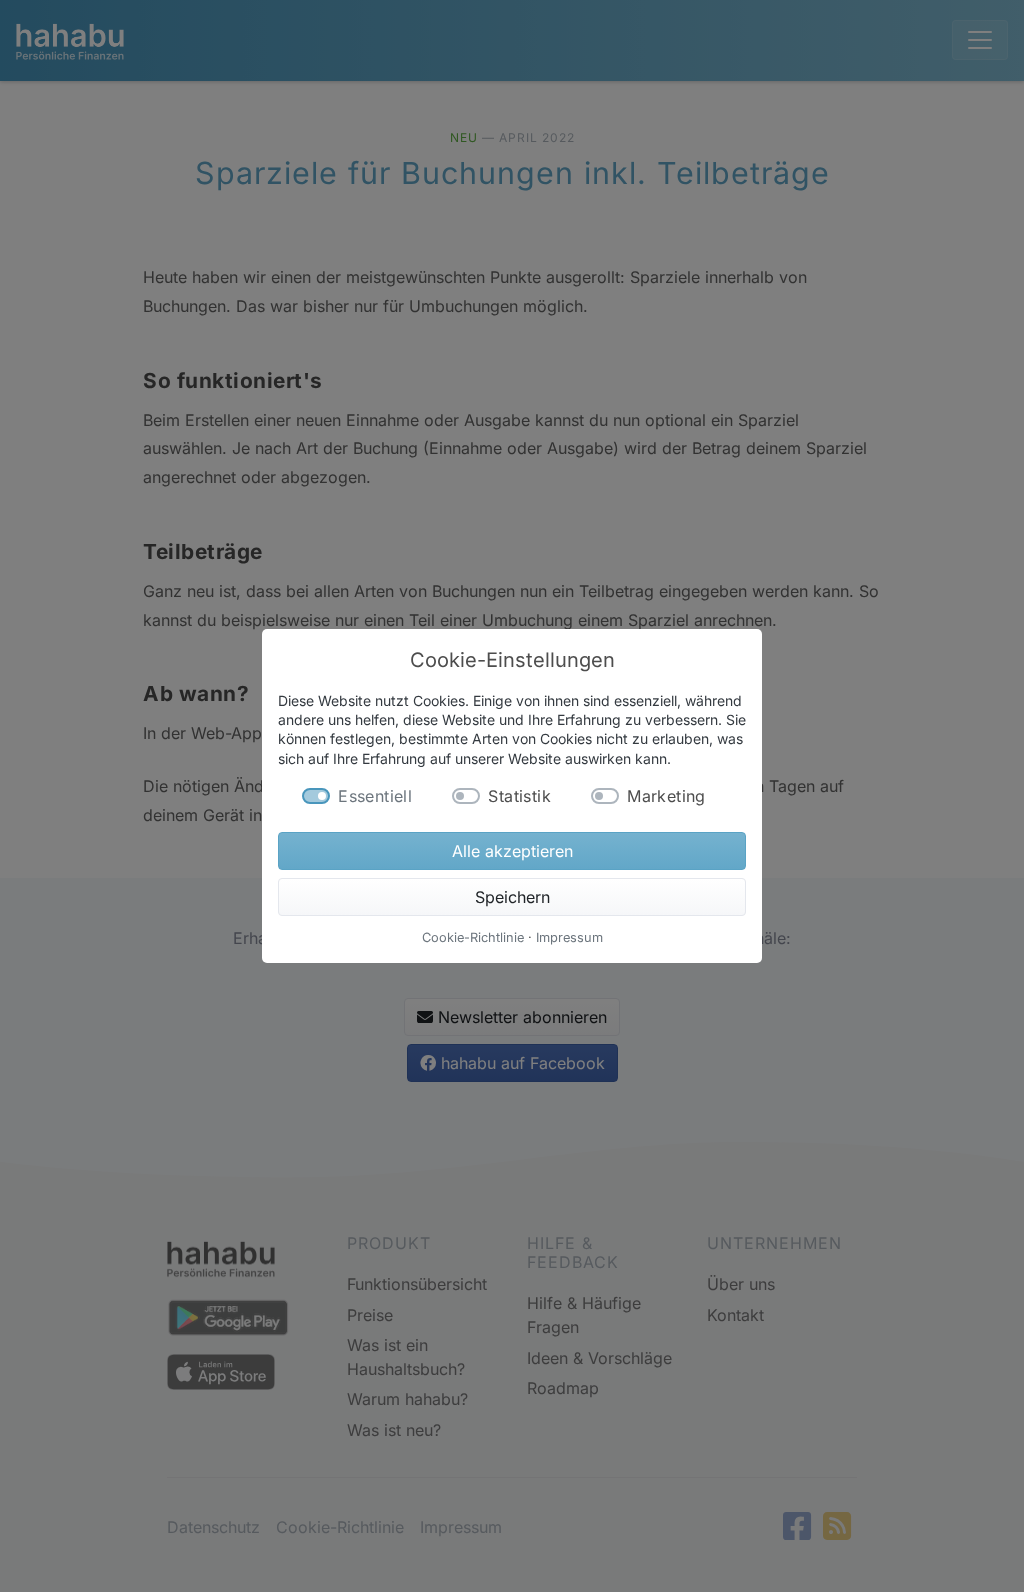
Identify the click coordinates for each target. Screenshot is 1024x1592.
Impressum (569, 937)
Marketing (666, 796)
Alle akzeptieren (512, 851)
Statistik (519, 796)
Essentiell (375, 796)
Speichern (512, 897)
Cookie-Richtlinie (473, 937)
